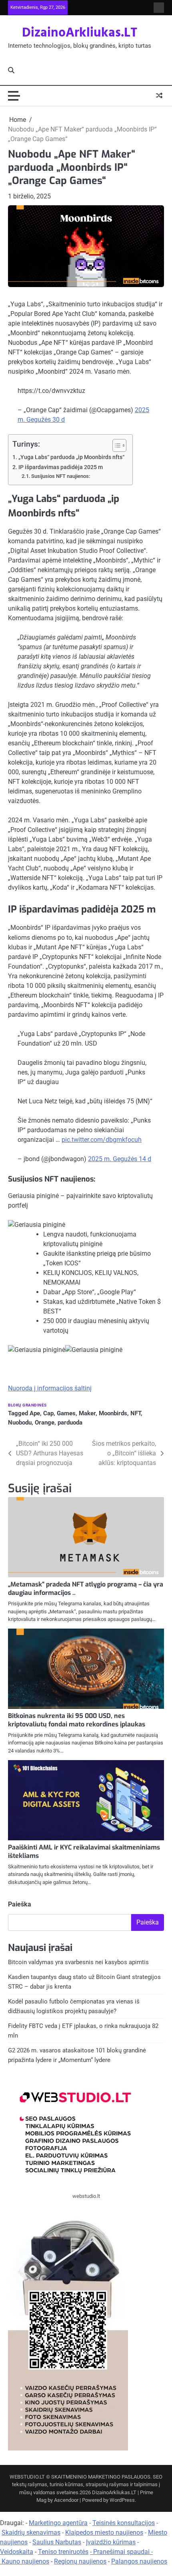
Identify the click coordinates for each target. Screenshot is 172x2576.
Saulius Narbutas (57, 2542)
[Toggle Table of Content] (115, 445)
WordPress (122, 2500)
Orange (45, 1423)
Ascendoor (66, 2500)
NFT (136, 1413)
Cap (48, 1413)
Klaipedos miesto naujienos (104, 2532)
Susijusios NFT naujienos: (61, 476)
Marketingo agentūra (58, 2523)
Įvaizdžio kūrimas (111, 2542)
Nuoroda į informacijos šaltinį (50, 1388)
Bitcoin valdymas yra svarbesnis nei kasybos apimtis (78, 1962)
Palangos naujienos (139, 2561)
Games (66, 1413)
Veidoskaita (17, 2552)
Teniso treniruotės (63, 2552)
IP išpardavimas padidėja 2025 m (61, 467)
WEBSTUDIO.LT (27, 2477)
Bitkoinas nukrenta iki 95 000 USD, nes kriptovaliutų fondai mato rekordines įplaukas (77, 1720)
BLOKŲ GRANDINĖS (27, 1405)
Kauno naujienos (25, 2561)
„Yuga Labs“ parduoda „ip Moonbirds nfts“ (71, 457)
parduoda (70, 1423)
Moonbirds (113, 1413)
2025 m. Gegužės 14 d (120, 1159)
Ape (35, 1413)
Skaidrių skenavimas (31, 2532)
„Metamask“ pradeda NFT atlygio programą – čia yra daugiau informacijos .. (86, 1588)
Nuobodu (20, 1423)
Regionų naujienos (80, 2561)
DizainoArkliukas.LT (80, 33)
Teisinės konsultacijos (124, 2523)
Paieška (20, 1904)
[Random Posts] (159, 96)
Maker (87, 1413)
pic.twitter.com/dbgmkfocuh (102, 1140)
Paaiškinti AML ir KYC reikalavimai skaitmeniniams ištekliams (84, 1852)
